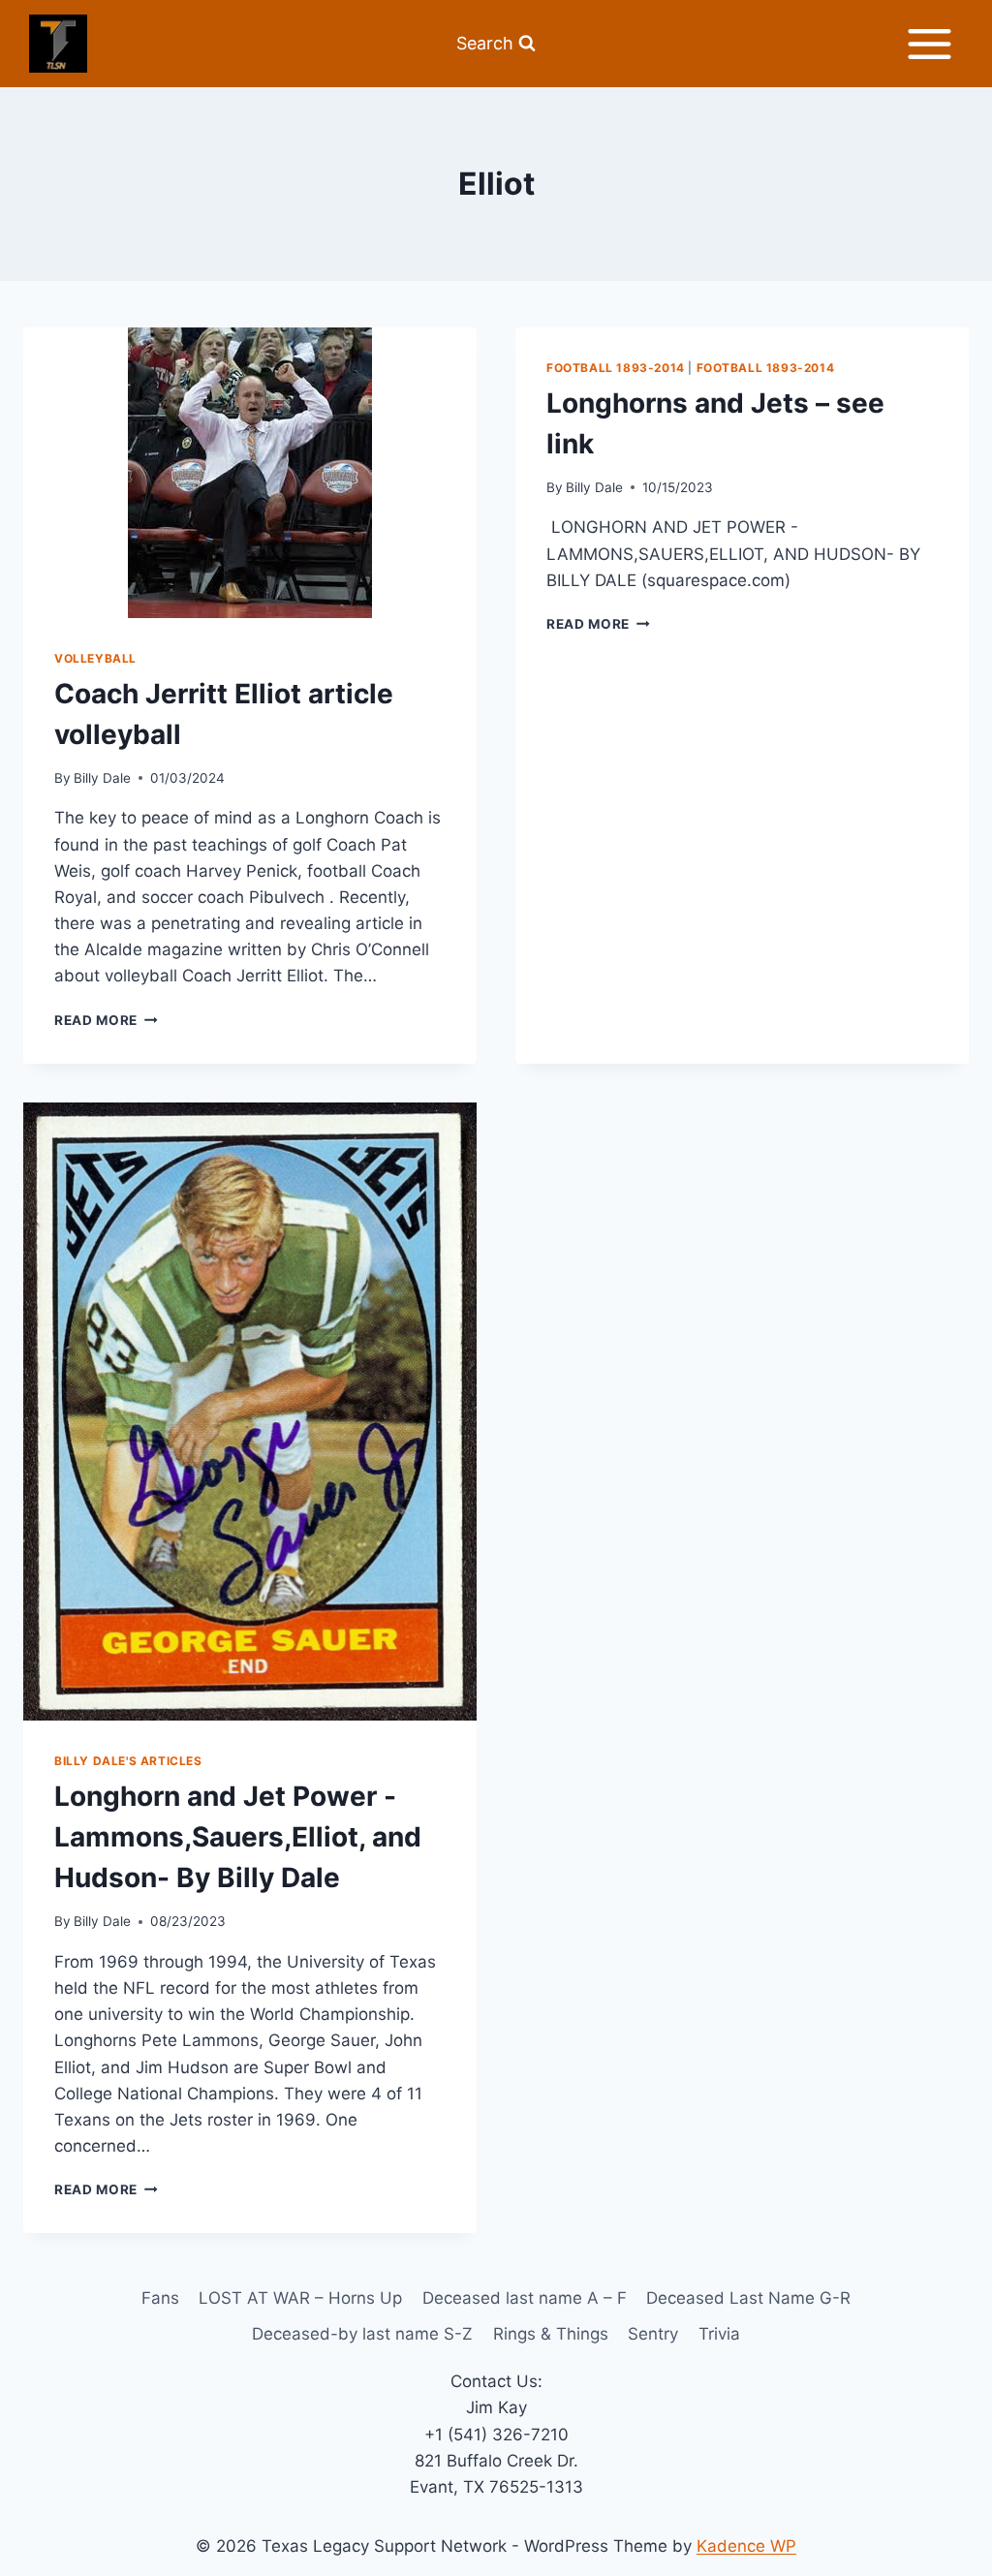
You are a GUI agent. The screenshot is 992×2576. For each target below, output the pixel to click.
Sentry (653, 2334)
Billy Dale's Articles (128, 1761)
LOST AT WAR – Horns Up (300, 2298)
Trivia (719, 2334)
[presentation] (250, 473)
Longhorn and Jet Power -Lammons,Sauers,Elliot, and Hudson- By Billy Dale (238, 1837)
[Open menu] (929, 44)
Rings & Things (551, 2334)
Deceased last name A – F (525, 2298)
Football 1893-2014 (616, 368)
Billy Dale (102, 778)
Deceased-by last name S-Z (362, 2334)
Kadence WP (746, 2546)
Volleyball (95, 658)
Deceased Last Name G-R (748, 2298)
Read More (106, 1020)
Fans (160, 2298)
